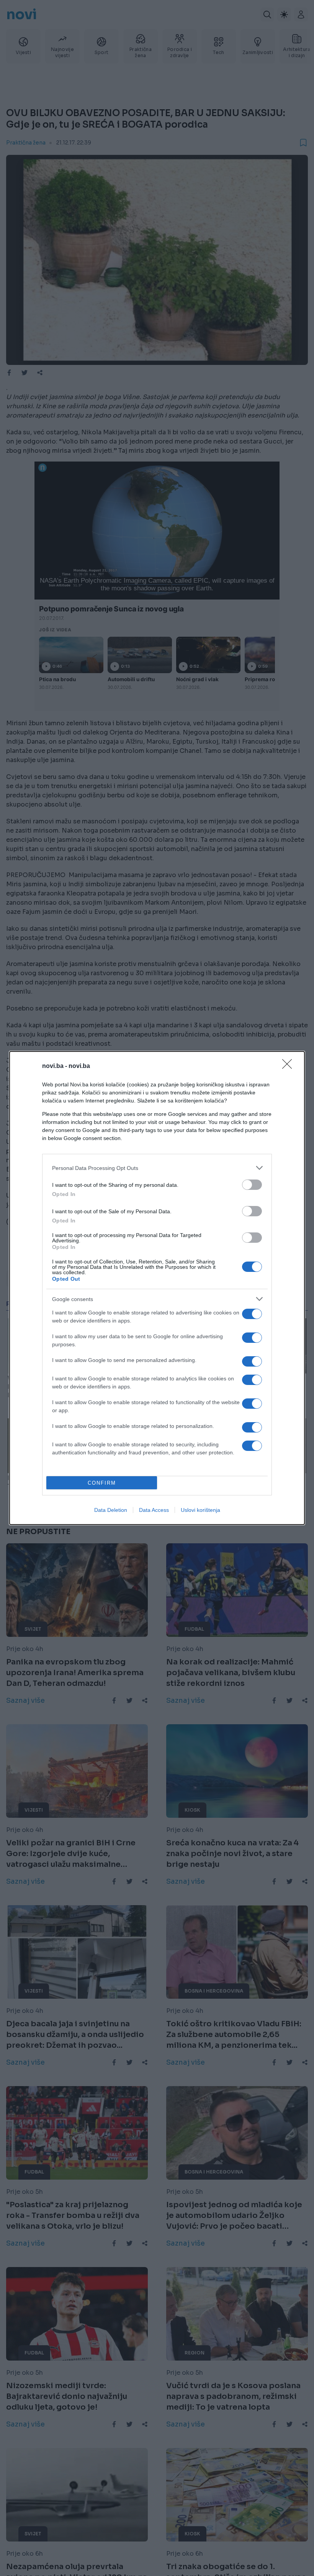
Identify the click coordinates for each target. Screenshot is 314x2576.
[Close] (289, 1066)
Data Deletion (111, 1510)
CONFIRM (102, 1483)
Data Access (154, 1510)
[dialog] (157, 1288)
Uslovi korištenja (200, 1510)
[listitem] (157, 1168)
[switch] (252, 1185)
